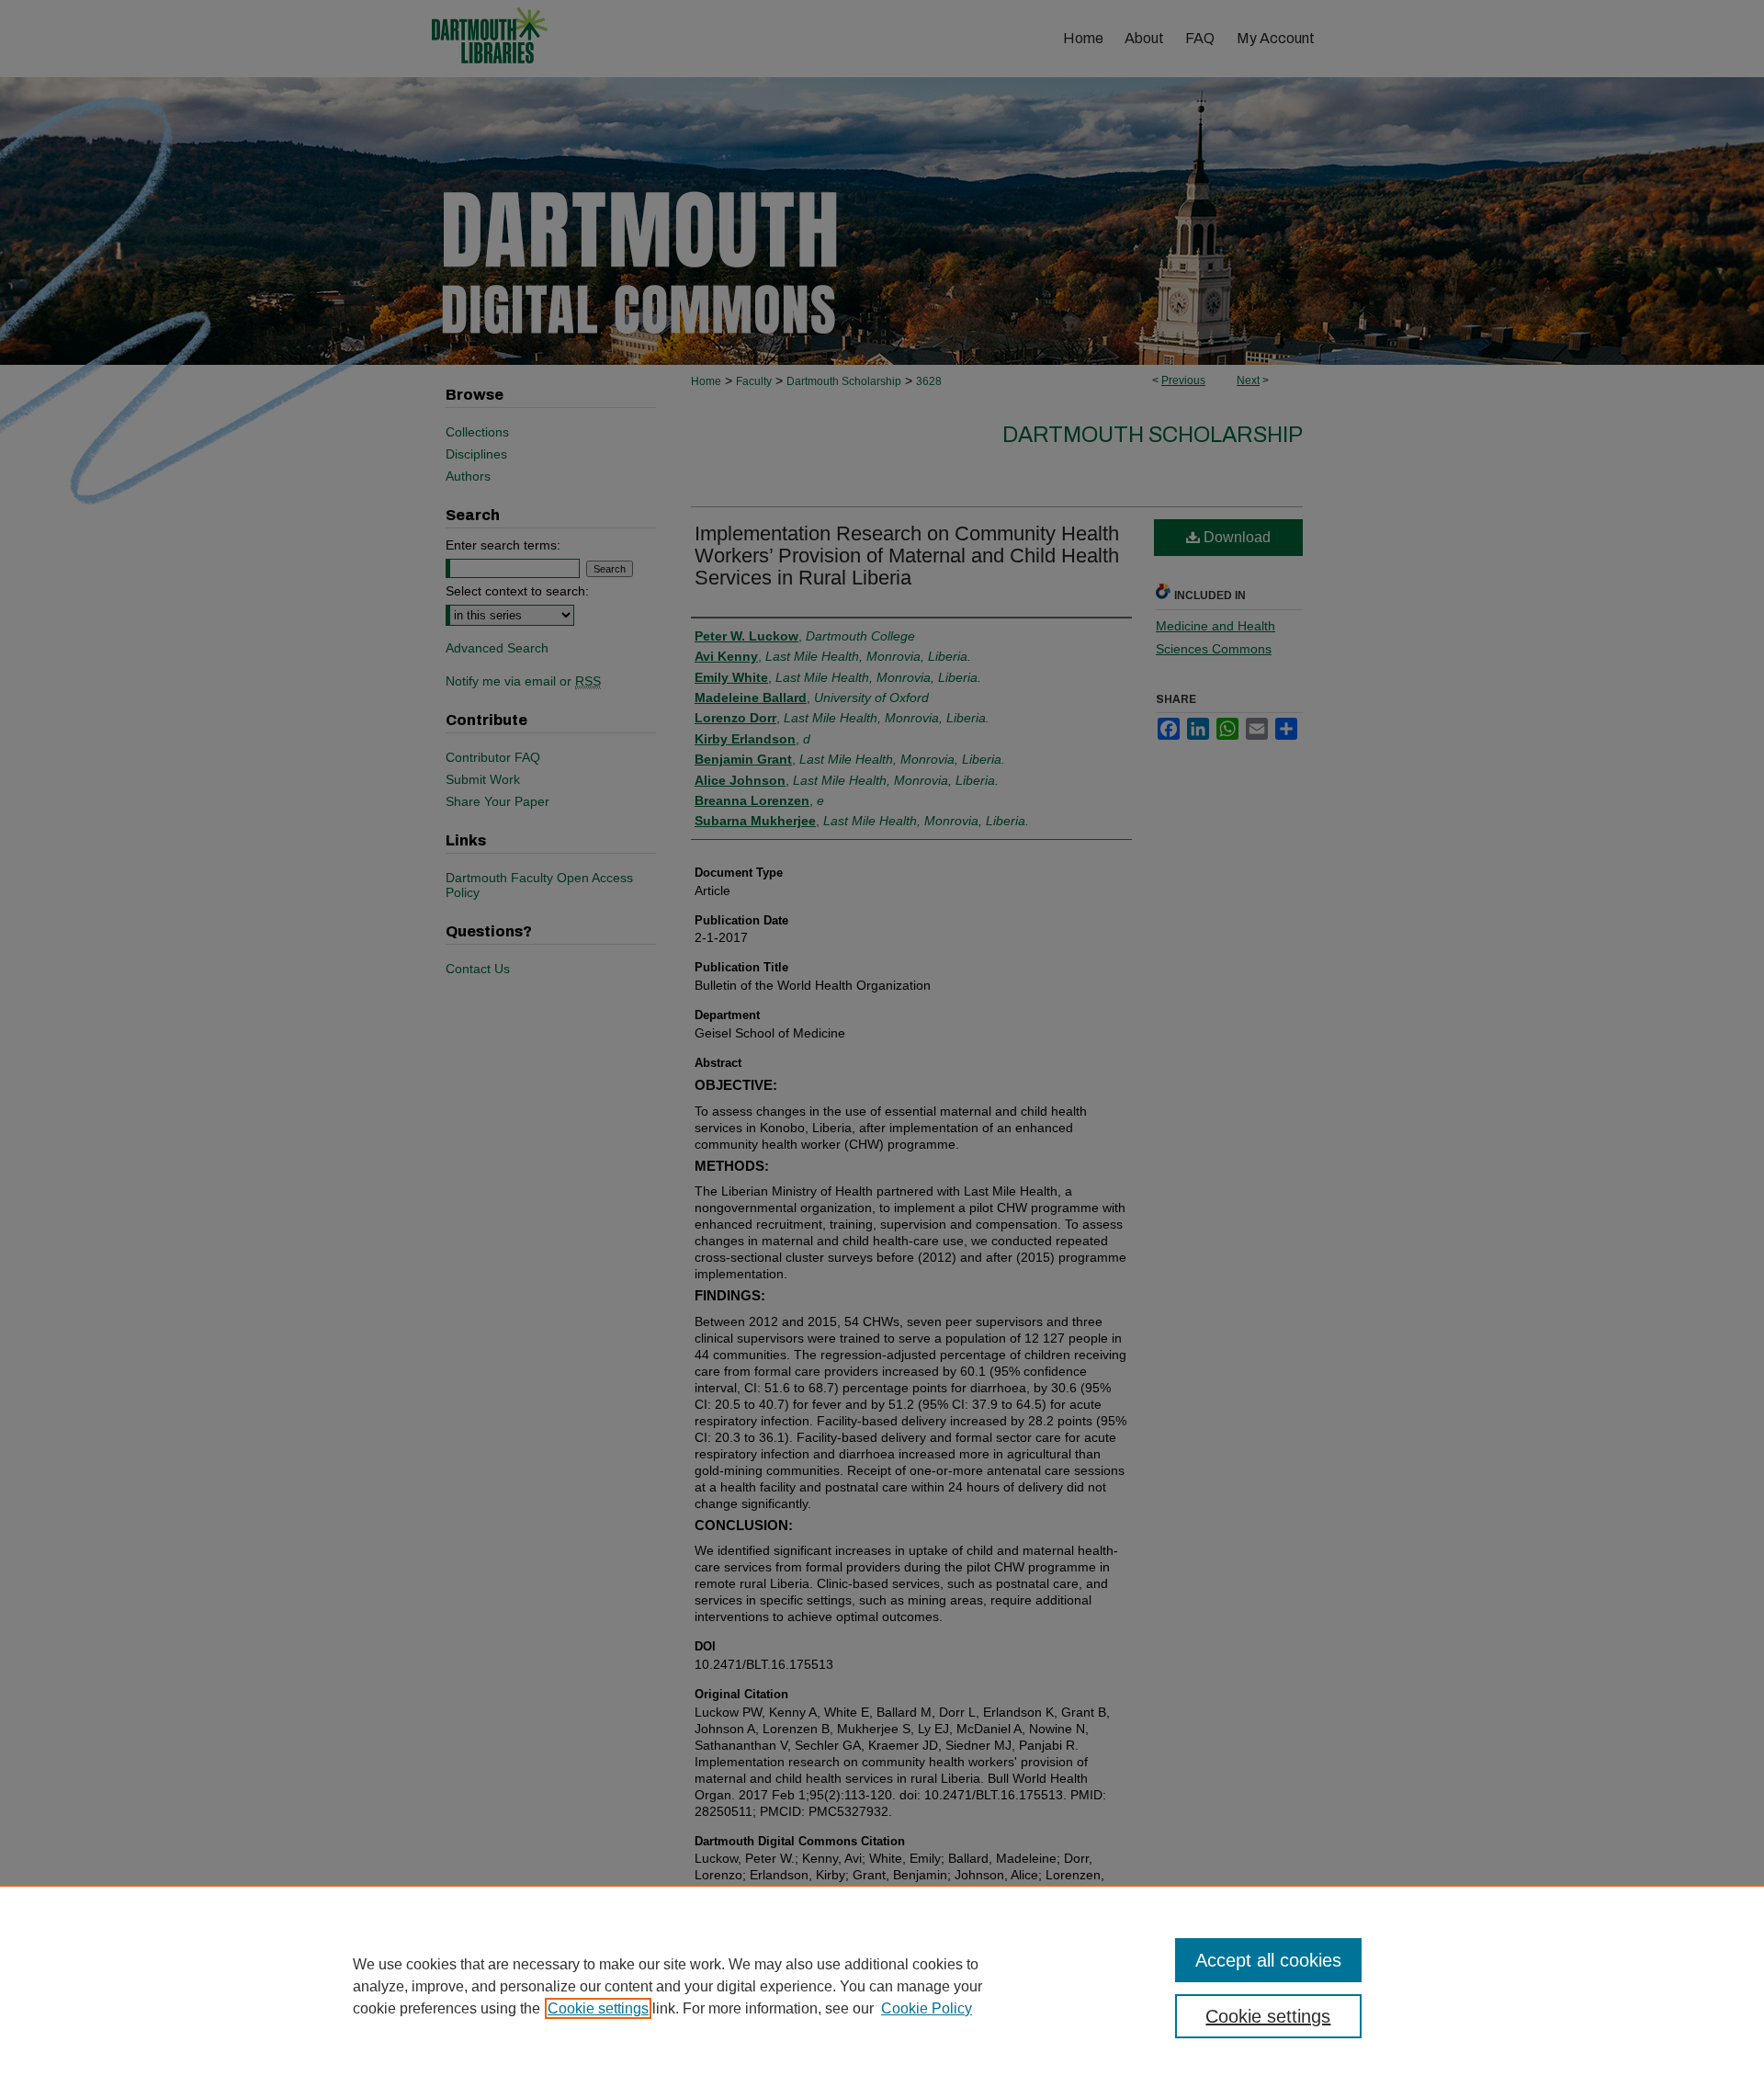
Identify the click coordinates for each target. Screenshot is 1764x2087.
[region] (882, 1986)
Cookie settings (598, 2008)
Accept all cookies (1268, 1960)
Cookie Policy (927, 2008)
